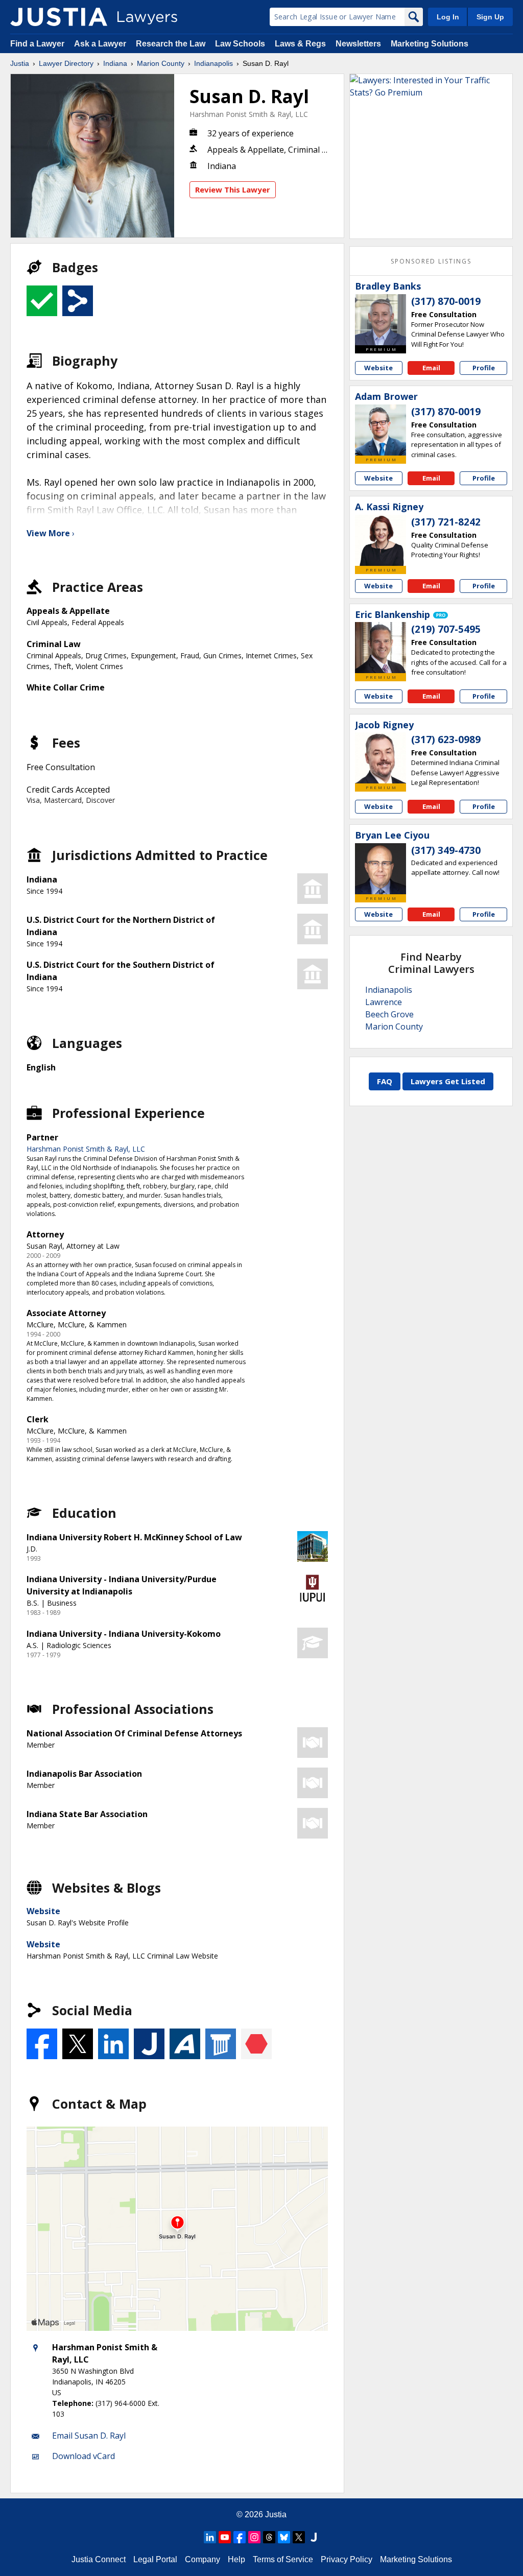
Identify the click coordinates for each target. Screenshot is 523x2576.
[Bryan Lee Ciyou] (381, 869)
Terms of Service (283, 2559)
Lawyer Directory (66, 63)
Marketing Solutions (430, 44)
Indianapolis (213, 63)
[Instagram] (254, 2537)
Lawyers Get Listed (448, 1081)
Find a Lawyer (37, 44)
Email (431, 368)
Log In (448, 17)
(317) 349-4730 (446, 850)
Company (203, 2559)
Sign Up (490, 17)
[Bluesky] (284, 2537)
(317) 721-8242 (446, 522)
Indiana (115, 63)
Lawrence (384, 1002)
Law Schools (240, 44)
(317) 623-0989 (446, 740)
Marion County (161, 63)
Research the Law (171, 44)
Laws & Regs (300, 44)
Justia (20, 63)
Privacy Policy (347, 2559)
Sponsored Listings (431, 261)
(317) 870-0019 (446, 301)
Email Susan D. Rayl (89, 2436)
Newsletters (358, 44)
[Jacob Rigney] (381, 758)
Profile (484, 368)
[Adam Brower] (381, 430)
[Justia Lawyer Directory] (59, 17)
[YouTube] (225, 2537)
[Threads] (269, 2537)
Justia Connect (99, 2559)
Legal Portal (155, 2559)
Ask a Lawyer (101, 44)
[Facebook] (240, 2537)
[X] (299, 2537)
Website (43, 1911)
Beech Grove (389, 1014)
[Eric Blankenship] (381, 648)
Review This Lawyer (233, 189)
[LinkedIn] (210, 2537)
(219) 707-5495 (446, 629)
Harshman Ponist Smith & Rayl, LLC (249, 114)
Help (236, 2559)
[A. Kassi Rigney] (381, 540)
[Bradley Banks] (381, 320)
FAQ (385, 1081)
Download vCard (84, 2456)
